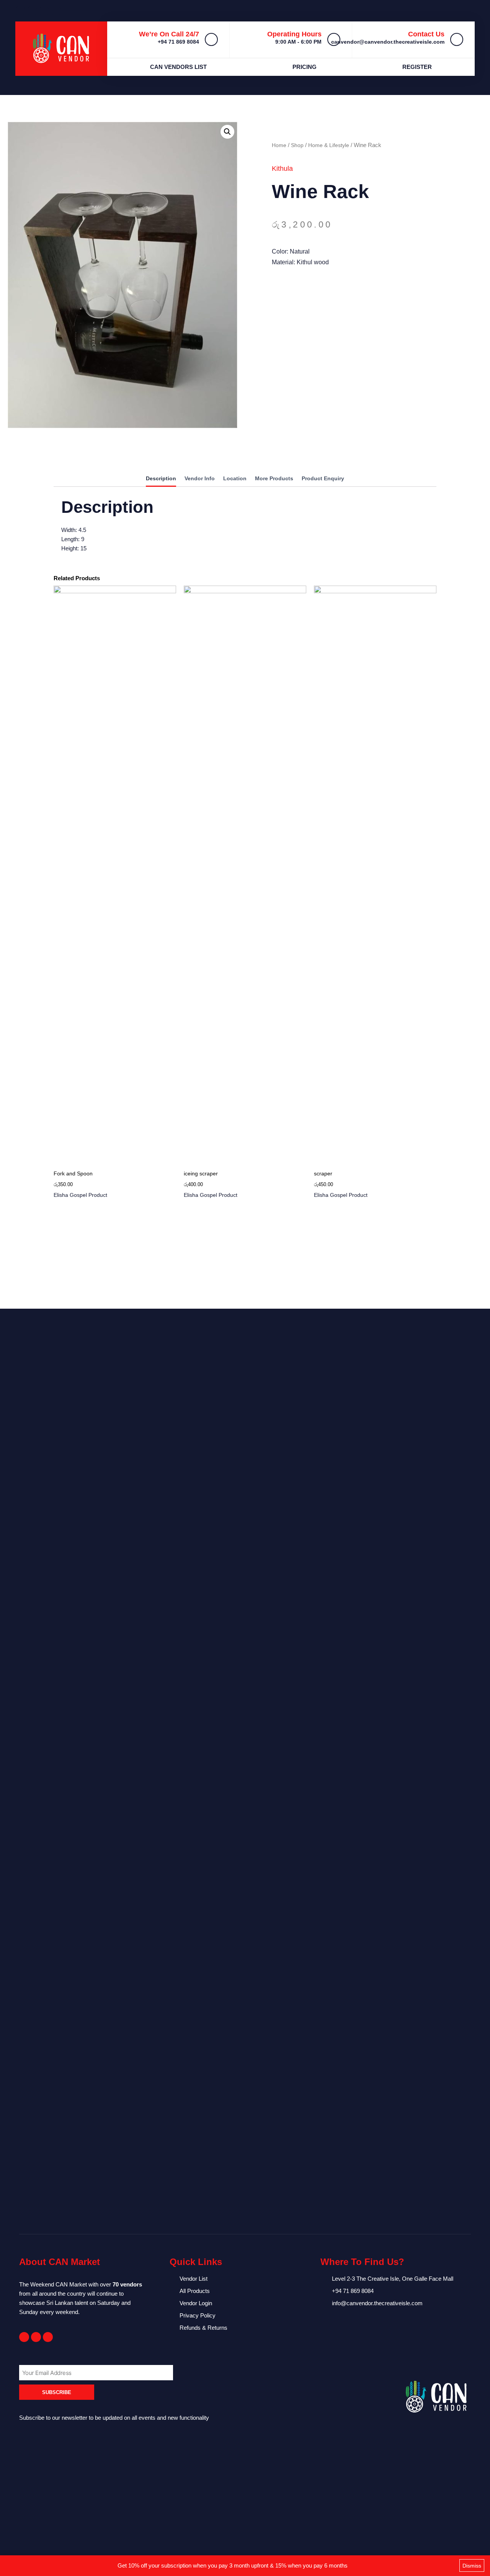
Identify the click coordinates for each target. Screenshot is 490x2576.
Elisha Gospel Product (80, 1195)
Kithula (282, 169)
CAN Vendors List (178, 67)
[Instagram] (48, 2337)
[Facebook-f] (24, 2337)
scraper (323, 1173)
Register (417, 67)
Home (279, 145)
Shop (297, 145)
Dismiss (472, 2566)
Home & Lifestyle (329, 145)
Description (161, 479)
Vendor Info (200, 479)
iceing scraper (201, 1173)
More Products (274, 479)
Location (235, 479)
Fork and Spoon (73, 1173)
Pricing (305, 67)
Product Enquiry (323, 479)
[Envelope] (36, 2337)
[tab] (161, 480)
